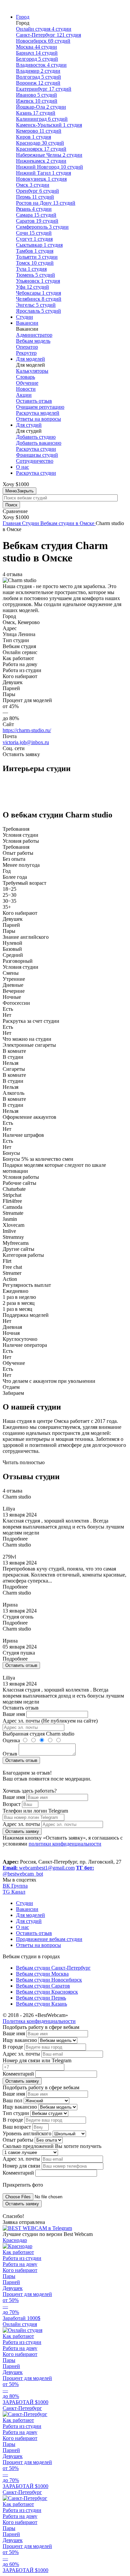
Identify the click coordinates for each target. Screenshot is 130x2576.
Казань (36, 113)
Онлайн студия (44, 29)
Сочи (34, 233)
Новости (26, 389)
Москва (36, 47)
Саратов (37, 221)
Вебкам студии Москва (42, 1974)
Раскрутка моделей (38, 413)
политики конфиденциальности (65, 1844)
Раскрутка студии (36, 449)
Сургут (34, 239)
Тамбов (35, 251)
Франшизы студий (37, 455)
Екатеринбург (44, 89)
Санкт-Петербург (48, 35)
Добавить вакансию (39, 443)
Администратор (34, 335)
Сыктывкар (39, 245)
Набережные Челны (49, 155)
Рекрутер (26, 353)
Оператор (27, 347)
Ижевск (37, 101)
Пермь (35, 197)
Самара (36, 215)
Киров (33, 137)
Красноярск (41, 149)
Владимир (38, 71)
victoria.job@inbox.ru (26, 742)
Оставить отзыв (34, 401)
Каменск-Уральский (49, 125)
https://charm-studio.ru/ (27, 730)
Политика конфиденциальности (39, 2021)
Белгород (37, 59)
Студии (24, 317)
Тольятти (37, 257)
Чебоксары (38, 293)
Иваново (36, 95)
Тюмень (35, 275)
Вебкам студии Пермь (41, 1998)
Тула (31, 269)
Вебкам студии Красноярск (47, 1992)
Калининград (42, 119)
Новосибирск (43, 41)
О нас (22, 467)
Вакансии (27, 323)
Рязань (34, 209)
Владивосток (41, 65)
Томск (35, 263)
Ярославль (38, 311)
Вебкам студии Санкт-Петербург (53, 1968)
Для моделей (30, 359)
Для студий (29, 425)
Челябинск (39, 299)
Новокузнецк (41, 179)
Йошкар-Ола (41, 107)
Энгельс (36, 305)
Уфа (32, 287)
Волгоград (38, 77)
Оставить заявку (22, 1831)
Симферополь (42, 227)
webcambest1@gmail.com (39, 1868)
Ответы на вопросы (38, 419)
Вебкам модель (33, 341)
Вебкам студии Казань (41, 2004)
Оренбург (37, 191)
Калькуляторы (32, 371)
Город (23, 17)
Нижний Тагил (43, 173)
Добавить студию (36, 437)
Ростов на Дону (46, 203)
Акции (24, 395)
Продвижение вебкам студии (49, 1939)
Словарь (25, 377)
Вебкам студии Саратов (43, 1986)
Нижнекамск (41, 161)
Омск (33, 185)
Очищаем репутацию (40, 407)
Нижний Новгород (49, 167)
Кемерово (39, 131)
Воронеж (38, 83)
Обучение (27, 383)
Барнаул (37, 53)
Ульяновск (38, 281)
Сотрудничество (35, 461)
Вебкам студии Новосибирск (49, 1980)
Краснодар (40, 143)
